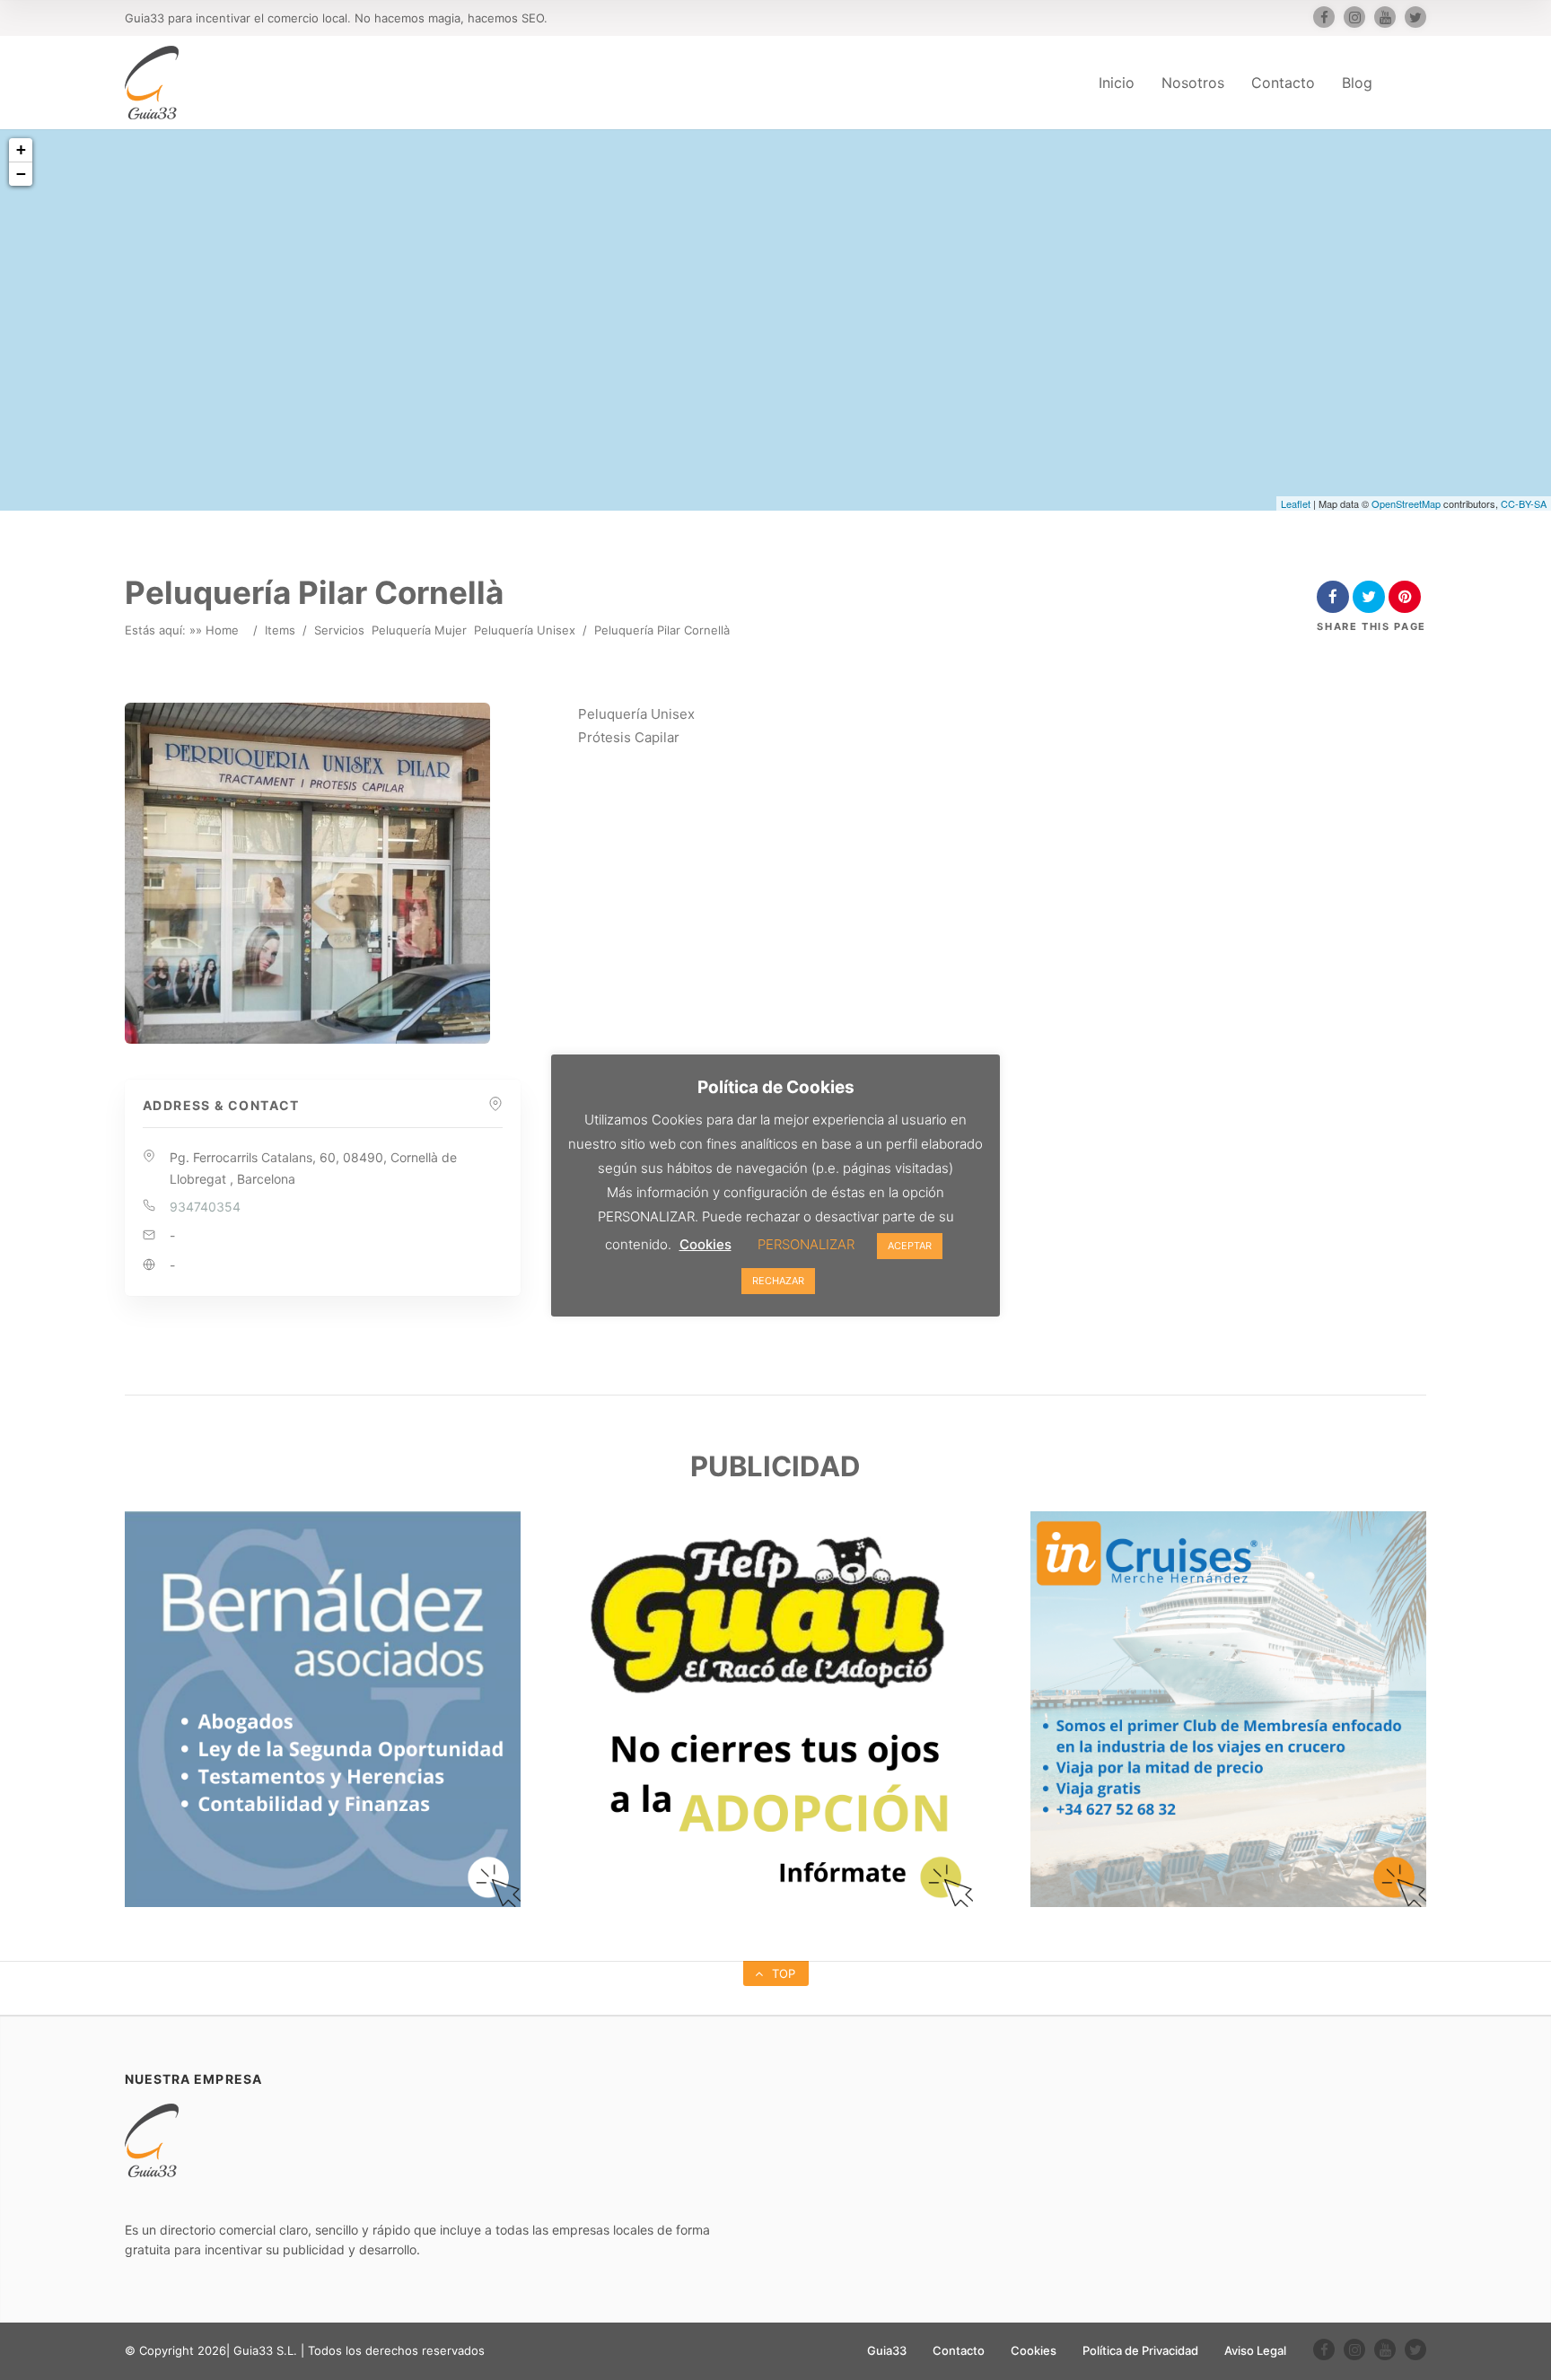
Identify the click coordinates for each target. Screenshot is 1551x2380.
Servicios (339, 630)
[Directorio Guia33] (152, 83)
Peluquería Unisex (525, 630)
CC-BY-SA (1524, 503)
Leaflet (1296, 503)
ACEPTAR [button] (910, 1246)
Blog (1357, 83)
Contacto (1283, 83)
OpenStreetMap (1406, 503)
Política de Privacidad (1140, 2350)
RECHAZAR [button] (778, 1281)
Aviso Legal (1255, 2350)
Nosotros (1193, 83)
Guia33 (887, 2350)
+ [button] (21, 149)
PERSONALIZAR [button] (806, 1244)
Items (280, 630)
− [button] (21, 174)
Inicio (1117, 83)
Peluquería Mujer (419, 630)
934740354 (205, 1207)
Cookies (1034, 2350)
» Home (217, 630)
